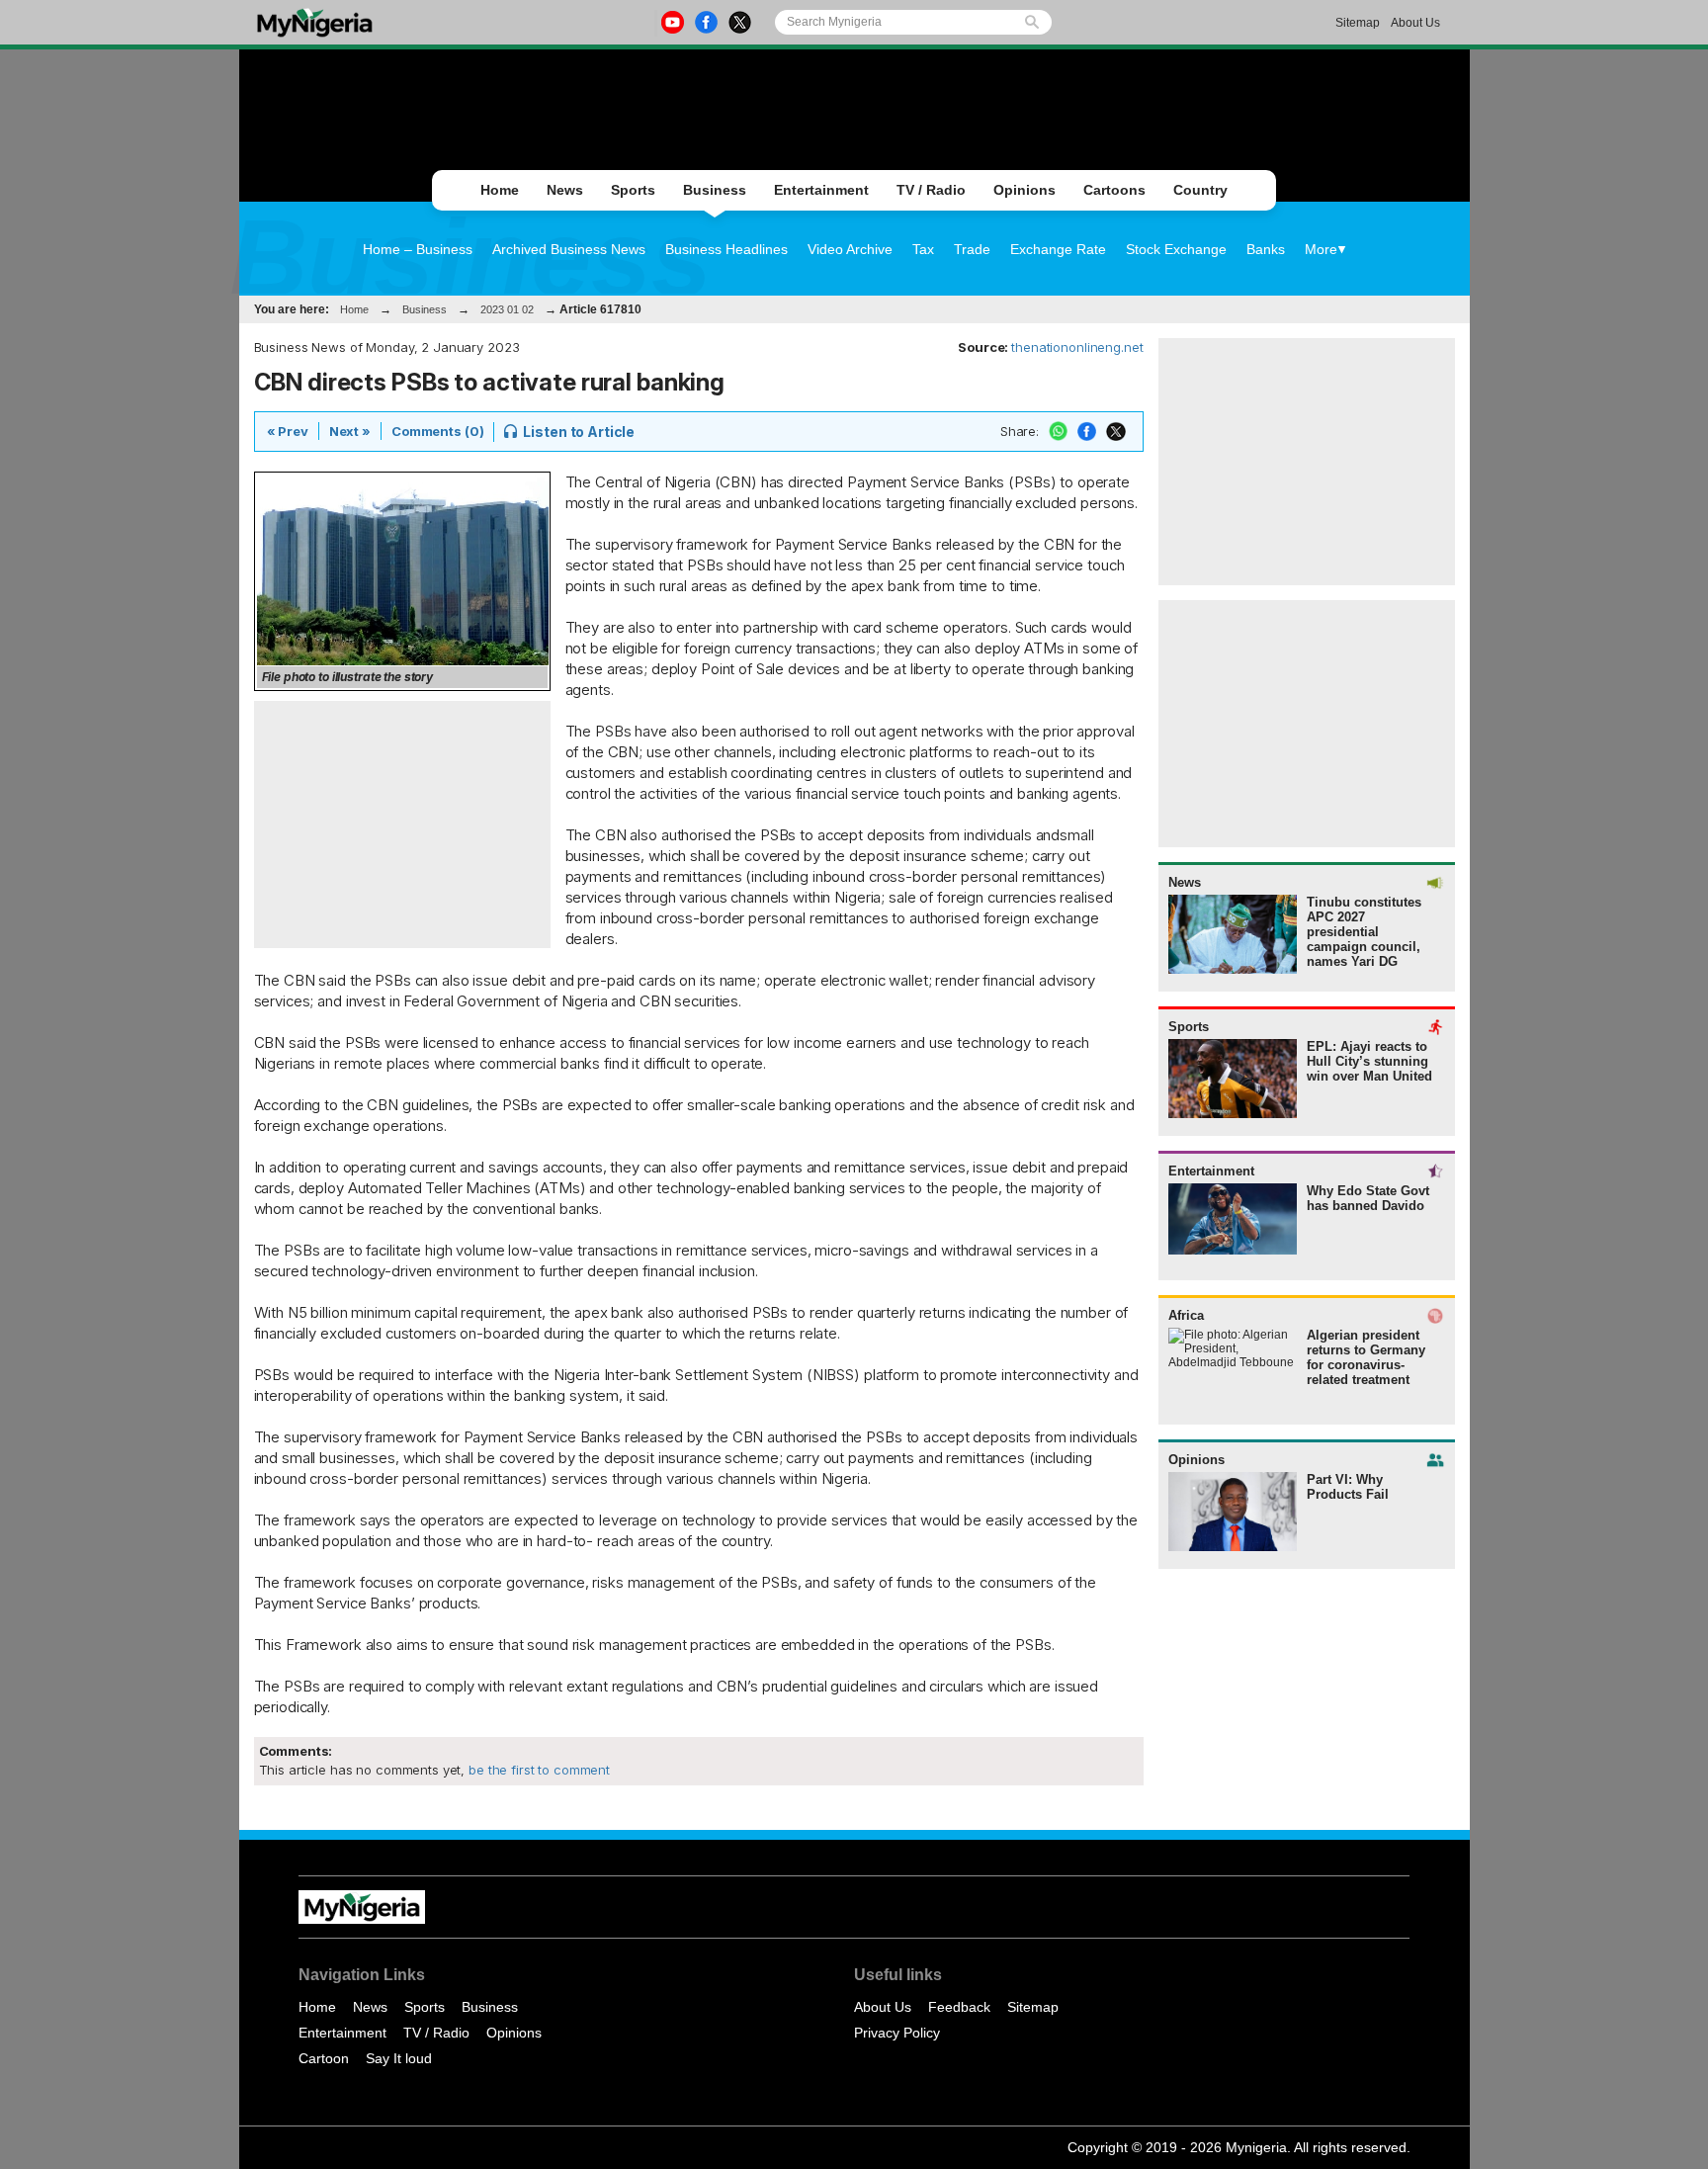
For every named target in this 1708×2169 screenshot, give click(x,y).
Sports (633, 190)
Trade (972, 249)
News (565, 190)
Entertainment (821, 190)
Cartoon (324, 2058)
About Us (1415, 23)
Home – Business (418, 249)
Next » (350, 431)
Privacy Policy (897, 2033)
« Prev (288, 431)
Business (715, 190)
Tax (923, 249)
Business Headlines (726, 249)
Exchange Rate (1058, 249)
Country (1200, 190)
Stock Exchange (1176, 249)
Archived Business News (569, 249)
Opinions (1025, 190)
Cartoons (1114, 190)
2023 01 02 (507, 309)
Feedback (959, 2007)
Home (500, 190)
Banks (1266, 249)
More (1321, 249)
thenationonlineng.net (1077, 347)
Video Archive (850, 249)
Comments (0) (437, 431)
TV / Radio (931, 190)
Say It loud (399, 2058)
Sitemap (1358, 23)
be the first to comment (537, 1770)
